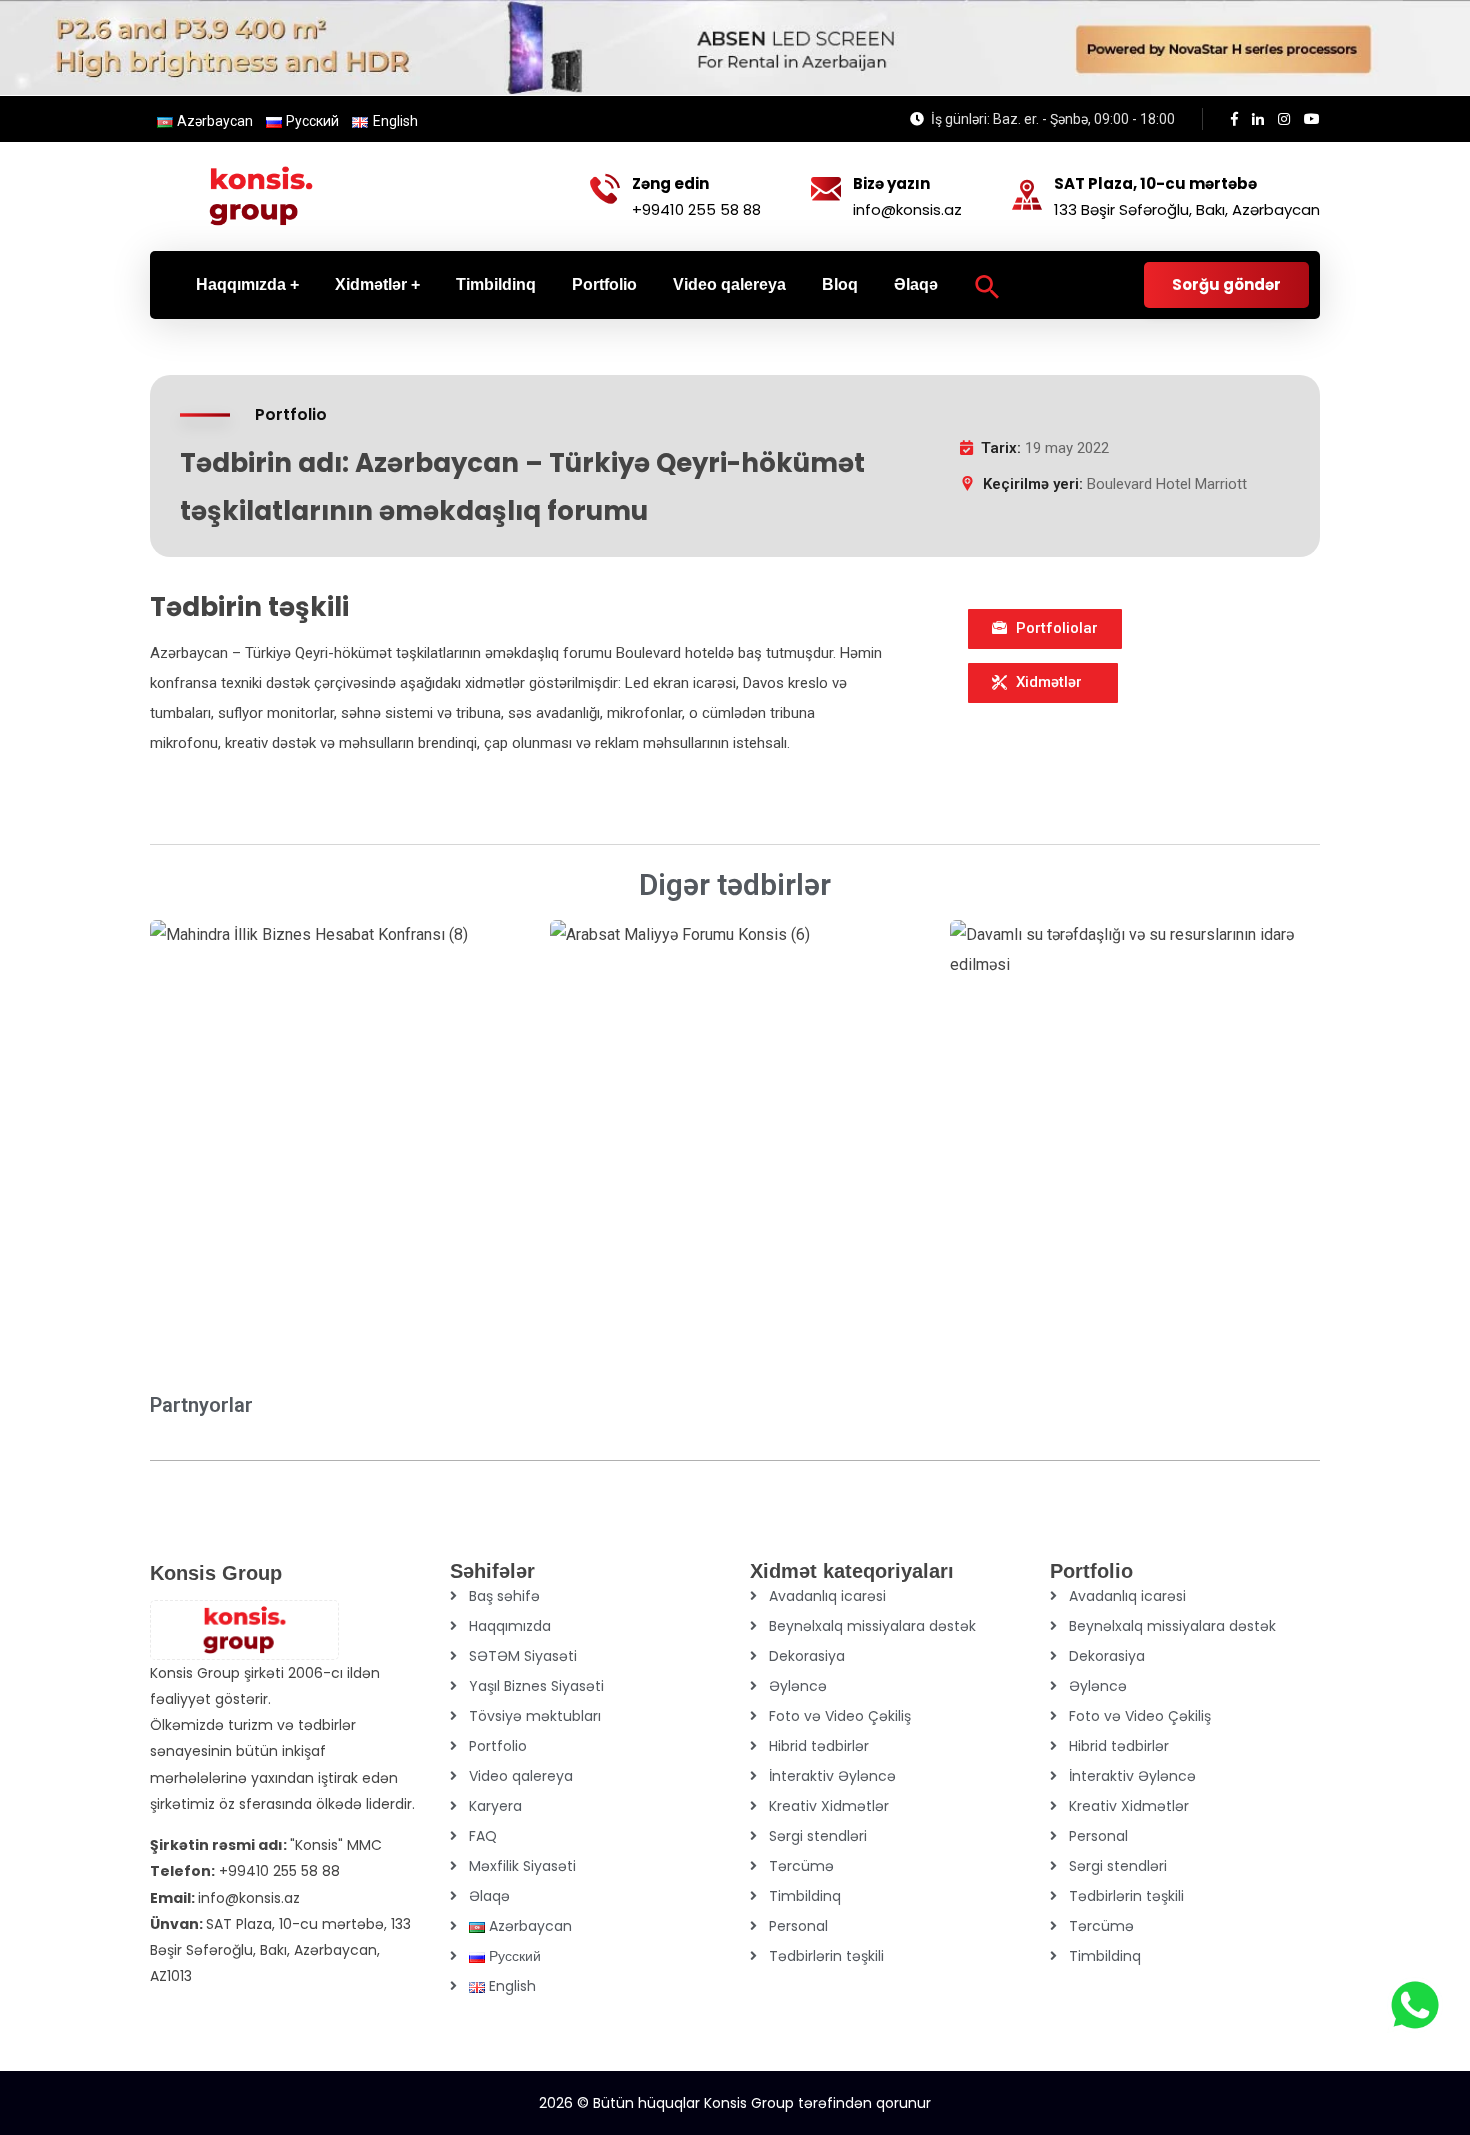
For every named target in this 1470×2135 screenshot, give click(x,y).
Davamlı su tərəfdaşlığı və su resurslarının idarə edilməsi (1102, 1163)
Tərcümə (801, 1866)
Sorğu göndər (1226, 284)
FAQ (483, 1836)
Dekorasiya (807, 1656)
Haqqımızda (510, 1626)
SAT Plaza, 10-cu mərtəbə (1155, 184)
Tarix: (1001, 448)
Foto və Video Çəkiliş (840, 1716)
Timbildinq (805, 1896)
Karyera (495, 1806)
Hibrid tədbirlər (819, 1746)
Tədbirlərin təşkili (826, 1956)
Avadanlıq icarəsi (827, 1596)
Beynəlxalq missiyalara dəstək (872, 1626)
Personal (798, 1926)
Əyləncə (798, 1686)
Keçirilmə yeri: (1033, 484)
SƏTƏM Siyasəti (523, 1656)
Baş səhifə (504, 1596)
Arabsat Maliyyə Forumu (695, 1178)
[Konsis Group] (261, 196)
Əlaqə (489, 1896)
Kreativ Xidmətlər (829, 1806)
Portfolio (498, 1746)
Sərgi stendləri (818, 1836)
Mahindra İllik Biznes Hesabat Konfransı (276, 1174)
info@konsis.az (907, 209)
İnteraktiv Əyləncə (832, 1776)
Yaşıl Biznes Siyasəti (536, 1686)
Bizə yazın (891, 184)
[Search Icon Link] (987, 285)
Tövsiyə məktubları (535, 1716)
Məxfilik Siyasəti (522, 1866)
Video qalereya (521, 1776)
